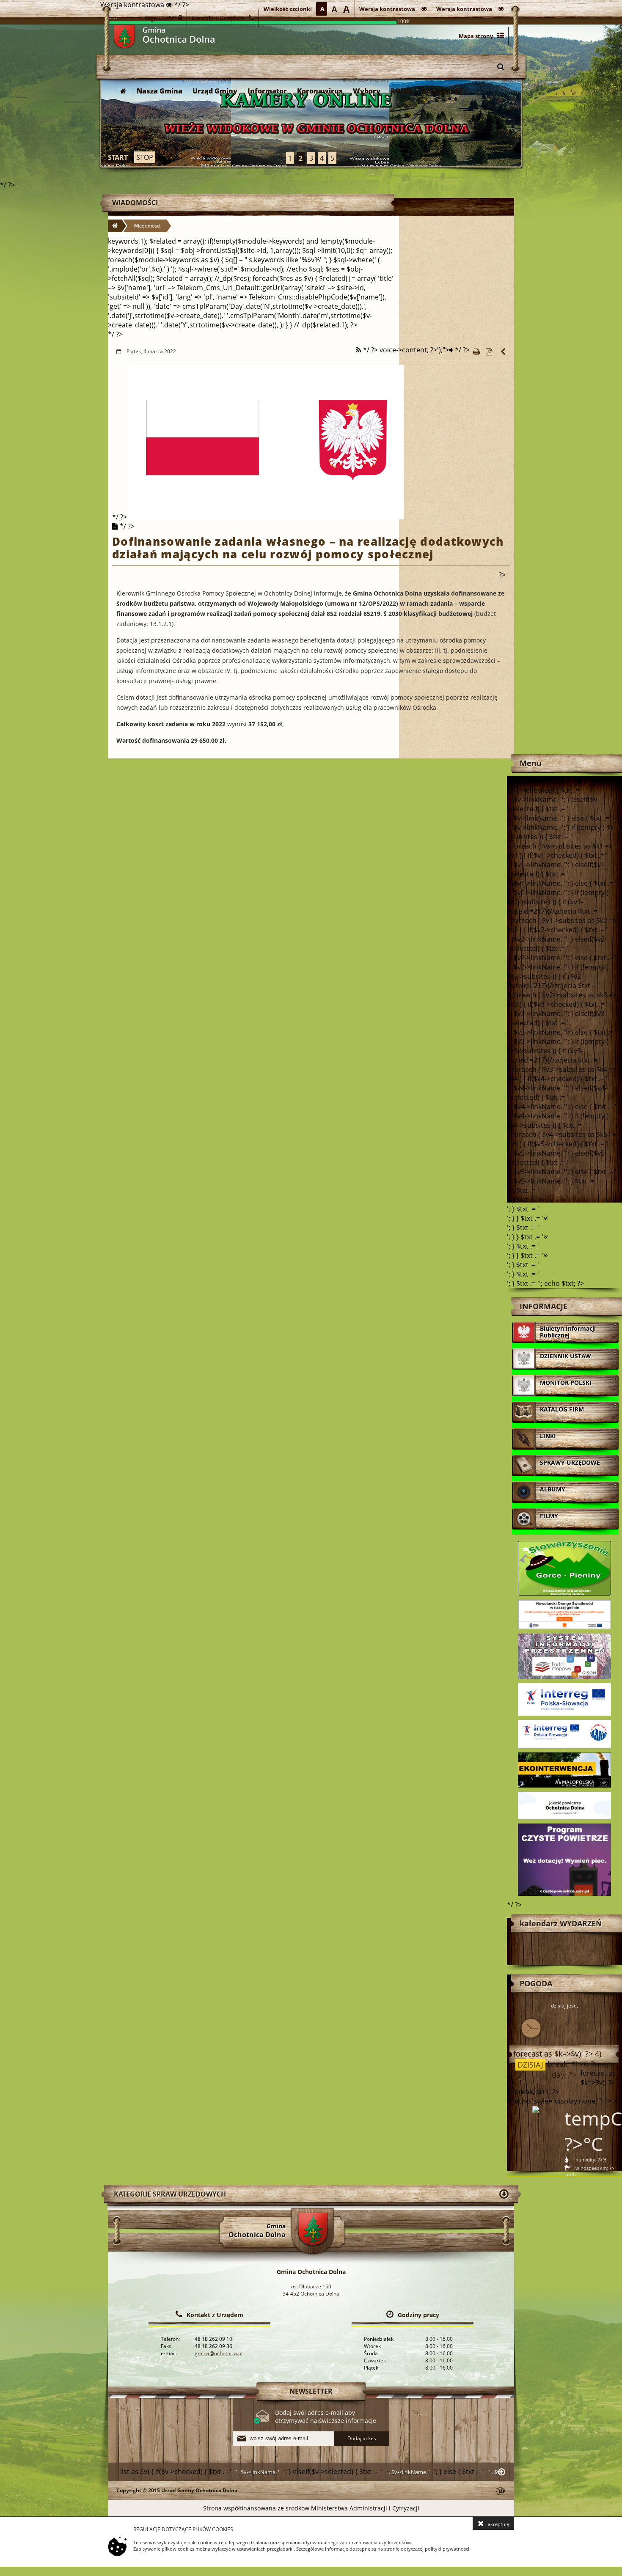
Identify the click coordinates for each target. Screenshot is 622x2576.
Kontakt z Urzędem (215, 2315)
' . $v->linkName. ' (257, 2472)
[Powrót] (504, 352)
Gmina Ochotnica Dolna (124, 37)
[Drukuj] (476, 352)
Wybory (367, 91)
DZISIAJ (529, 2065)
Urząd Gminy (215, 91)
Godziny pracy (418, 2315)
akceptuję (498, 2524)
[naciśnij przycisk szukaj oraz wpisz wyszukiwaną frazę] (501, 66)
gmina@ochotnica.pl (219, 2353)
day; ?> (563, 2075)
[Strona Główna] (123, 91)
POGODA (536, 1983)
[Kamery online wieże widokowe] (311, 123)
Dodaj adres (362, 2438)
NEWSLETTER (311, 2391)
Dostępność (442, 91)
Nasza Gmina (160, 91)
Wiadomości (135, 203)
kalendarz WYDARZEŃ (561, 1923)
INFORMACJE (544, 1306)
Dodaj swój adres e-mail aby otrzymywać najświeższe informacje (326, 2417)
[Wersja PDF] (489, 352)
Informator (267, 91)
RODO (401, 91)
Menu (531, 763)
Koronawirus (320, 91)
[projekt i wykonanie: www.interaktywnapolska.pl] (501, 2492)
